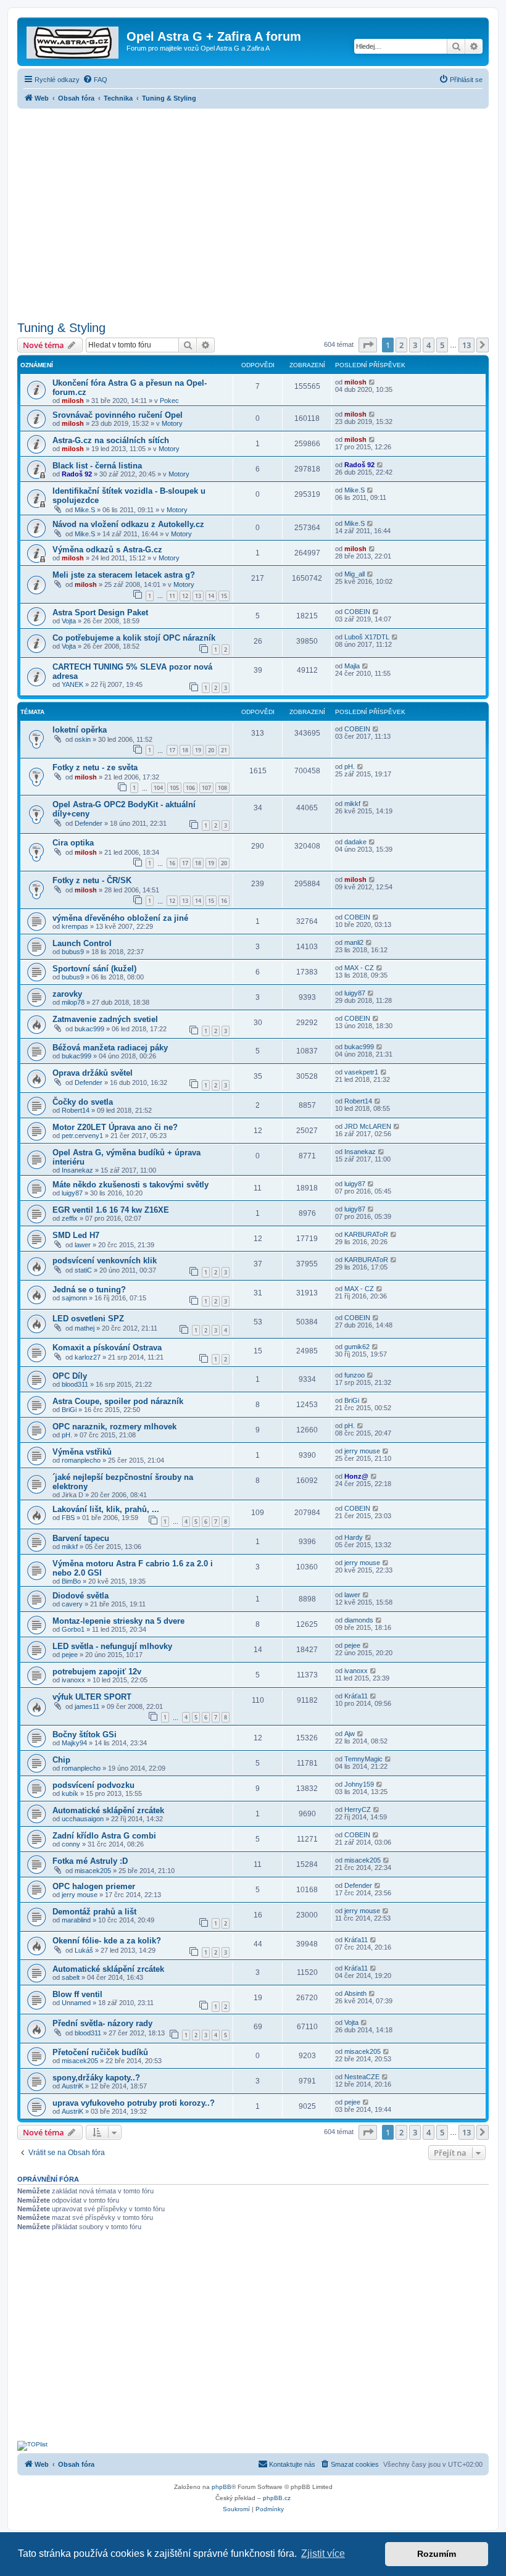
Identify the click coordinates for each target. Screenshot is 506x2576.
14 (211, 596)
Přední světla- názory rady (102, 2023)
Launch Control (82, 943)
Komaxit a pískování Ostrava (107, 1348)
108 (222, 788)
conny (71, 1844)
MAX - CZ (359, 968)
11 (172, 596)
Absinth (355, 1993)
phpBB (222, 2487)
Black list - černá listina (97, 466)
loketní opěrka (80, 730)
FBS (68, 1518)
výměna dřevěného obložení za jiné (120, 918)
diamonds (359, 1620)
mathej (85, 1328)
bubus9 (73, 952)
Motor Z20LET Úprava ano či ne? (115, 1127)
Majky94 (74, 1743)
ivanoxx (73, 1680)
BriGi (69, 1410)
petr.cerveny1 (82, 1136)
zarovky (67, 994)
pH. (350, 767)
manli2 (354, 942)
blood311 (75, 1384)
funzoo (355, 1375)
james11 (87, 1706)
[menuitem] (95, 80)
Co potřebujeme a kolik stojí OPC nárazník (134, 638)
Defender (89, 823)
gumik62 (357, 1347)
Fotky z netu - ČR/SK (92, 880)
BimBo (71, 1581)
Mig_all (355, 574)
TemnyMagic (363, 1759)
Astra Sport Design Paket (100, 613)
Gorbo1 (73, 1629)
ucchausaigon (83, 1819)
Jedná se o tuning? (89, 1290)
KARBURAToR (366, 1234)
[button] (368, 345)
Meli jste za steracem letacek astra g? (124, 575)
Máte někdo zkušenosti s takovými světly (131, 1185)
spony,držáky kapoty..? (96, 2078)
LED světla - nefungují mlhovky (112, 1646)
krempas (75, 926)
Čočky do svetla (83, 1102)
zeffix (70, 1218)
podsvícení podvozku (93, 1785)
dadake (355, 842)
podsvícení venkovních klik (105, 1261)
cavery (72, 1604)
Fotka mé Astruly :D (90, 1861)
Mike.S (85, 510)
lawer (83, 1245)
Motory (172, 423)
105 (174, 788)
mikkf (352, 804)
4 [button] (429, 345)
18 (185, 750)
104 (158, 788)
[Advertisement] (253, 211)
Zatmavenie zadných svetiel (105, 1019)
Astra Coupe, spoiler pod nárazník (118, 1401)
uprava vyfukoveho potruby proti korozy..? (134, 2103)
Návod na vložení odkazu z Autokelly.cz (128, 524)
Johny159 (359, 1784)
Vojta (69, 621)
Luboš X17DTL (367, 637)
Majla (352, 666)
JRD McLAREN (368, 1126)
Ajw (350, 1734)
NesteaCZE (362, 2077)
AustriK (73, 2086)
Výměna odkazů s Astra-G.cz (107, 550)
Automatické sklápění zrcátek (108, 1810)
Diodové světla (81, 1596)
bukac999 (89, 1029)
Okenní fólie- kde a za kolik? (107, 1941)
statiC (83, 1270)
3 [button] (415, 345)
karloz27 (88, 1357)
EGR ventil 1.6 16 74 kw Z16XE (111, 1210)
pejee (70, 1655)
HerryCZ (358, 1809)
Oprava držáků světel (93, 1073)
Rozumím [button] (437, 2554)
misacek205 (93, 1871)
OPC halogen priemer (94, 1886)
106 (190, 788)
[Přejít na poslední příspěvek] (372, 382)
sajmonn (74, 1298)
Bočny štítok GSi (85, 1735)
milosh (73, 401)
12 (185, 596)
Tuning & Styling (61, 328)
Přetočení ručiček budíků (100, 2052)
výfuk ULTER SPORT (92, 1697)
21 (224, 750)
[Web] (73, 40)
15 (224, 596)
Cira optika (73, 843)
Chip (61, 1760)
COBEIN (357, 612)
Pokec (169, 401)
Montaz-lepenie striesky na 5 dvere (118, 1621)
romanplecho (81, 1460)
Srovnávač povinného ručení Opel (118, 415)
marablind (76, 1920)
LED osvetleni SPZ (88, 1319)
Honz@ (356, 1476)
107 (206, 788)
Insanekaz (77, 1170)
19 (198, 750)
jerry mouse (362, 1451)
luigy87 (355, 993)
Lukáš (84, 1950)
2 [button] (401, 345)
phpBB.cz (277, 2498)
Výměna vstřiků (82, 1452)
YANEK (73, 684)
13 (198, 596)
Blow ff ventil (77, 1994)
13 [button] (467, 345)
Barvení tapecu (81, 1538)
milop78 (73, 1002)
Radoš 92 (77, 474)
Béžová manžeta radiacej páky (110, 1048)
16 (172, 863)
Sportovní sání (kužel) (94, 969)
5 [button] (442, 345)
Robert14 (76, 1110)
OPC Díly (70, 1376)
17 (172, 750)
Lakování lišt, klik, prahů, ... (106, 1509)
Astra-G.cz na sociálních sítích (111, 440)
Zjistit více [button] (323, 2553)
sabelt (71, 1977)
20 (211, 750)
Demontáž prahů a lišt (94, 1912)
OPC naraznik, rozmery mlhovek (114, 1427)
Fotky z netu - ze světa (95, 767)
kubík (70, 1793)
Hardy (354, 1537)
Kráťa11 (356, 1696)
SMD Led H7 (76, 1235)
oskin (83, 739)
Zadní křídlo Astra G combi (104, 1836)
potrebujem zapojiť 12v (97, 1672)
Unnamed (76, 2003)
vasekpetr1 (361, 1072)
